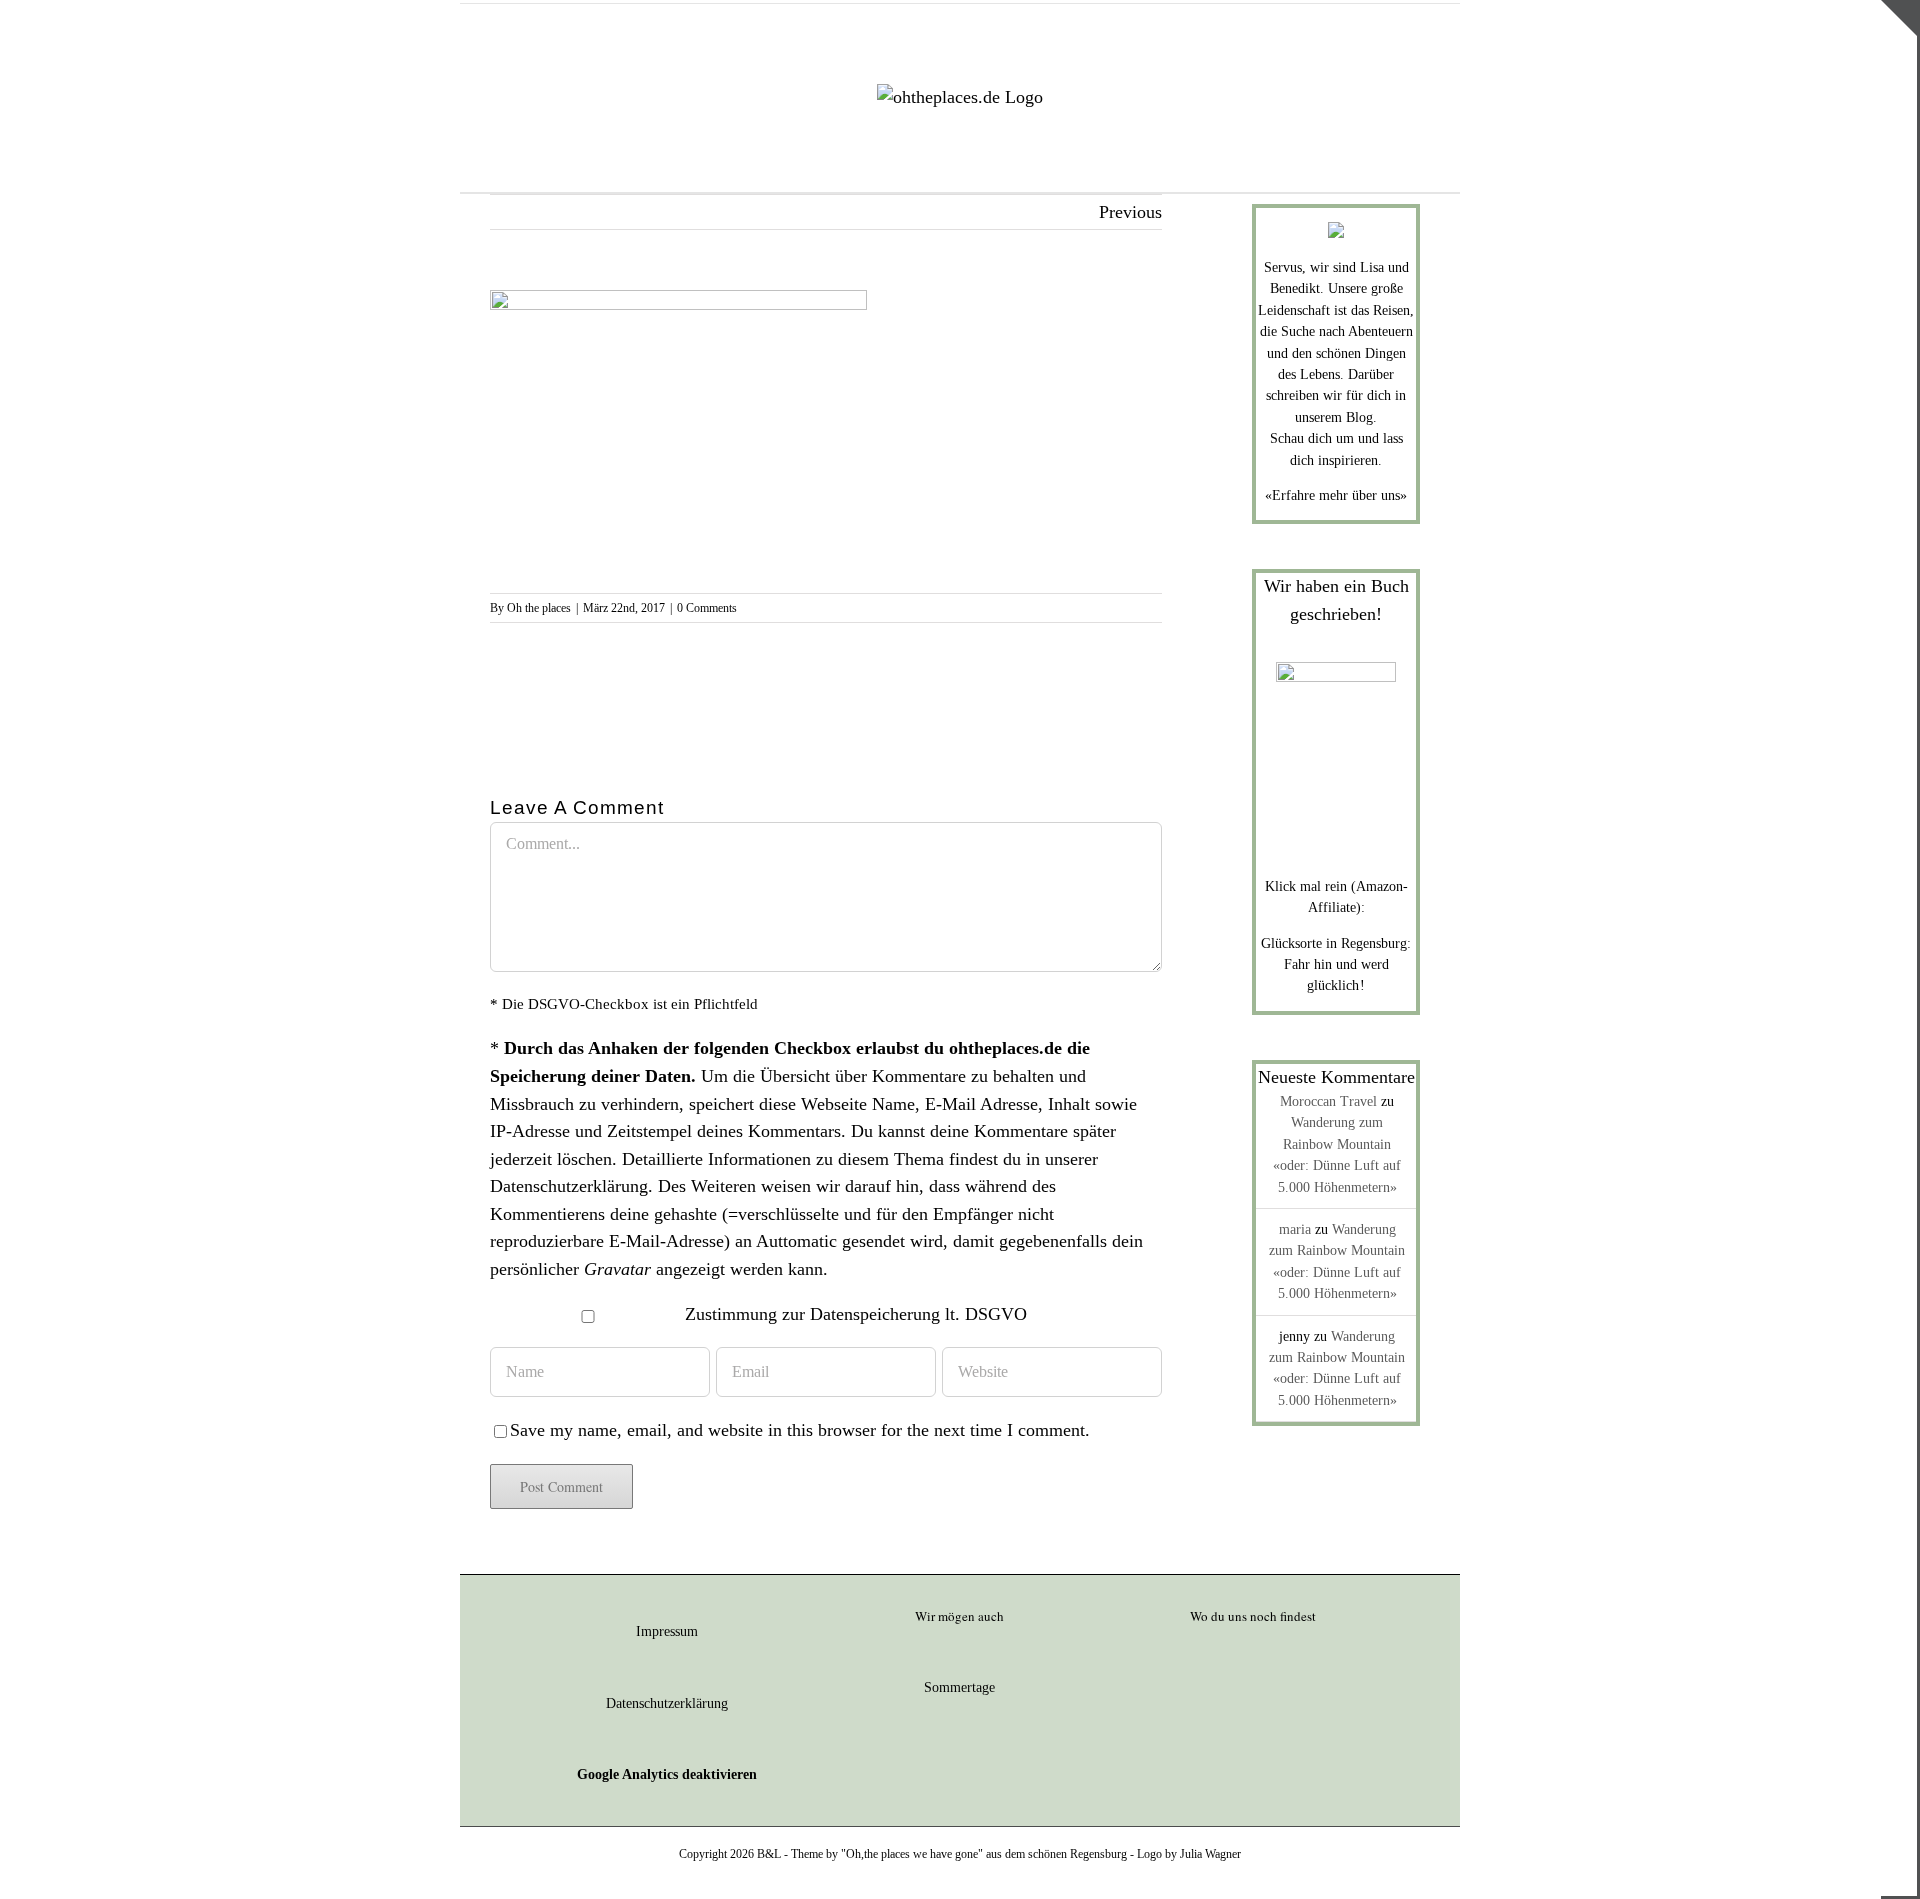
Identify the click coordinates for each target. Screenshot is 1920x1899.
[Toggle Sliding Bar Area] (1899, 18)
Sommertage (959, 1687)
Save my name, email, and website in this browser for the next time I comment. (800, 1430)
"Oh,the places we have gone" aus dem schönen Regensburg (984, 1854)
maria (1295, 1229)
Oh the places (539, 608)
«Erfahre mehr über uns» (1336, 495)
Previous (1130, 212)
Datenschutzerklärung (569, 1186)
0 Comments (707, 608)
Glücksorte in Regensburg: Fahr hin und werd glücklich (1336, 965)
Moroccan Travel (1328, 1101)
